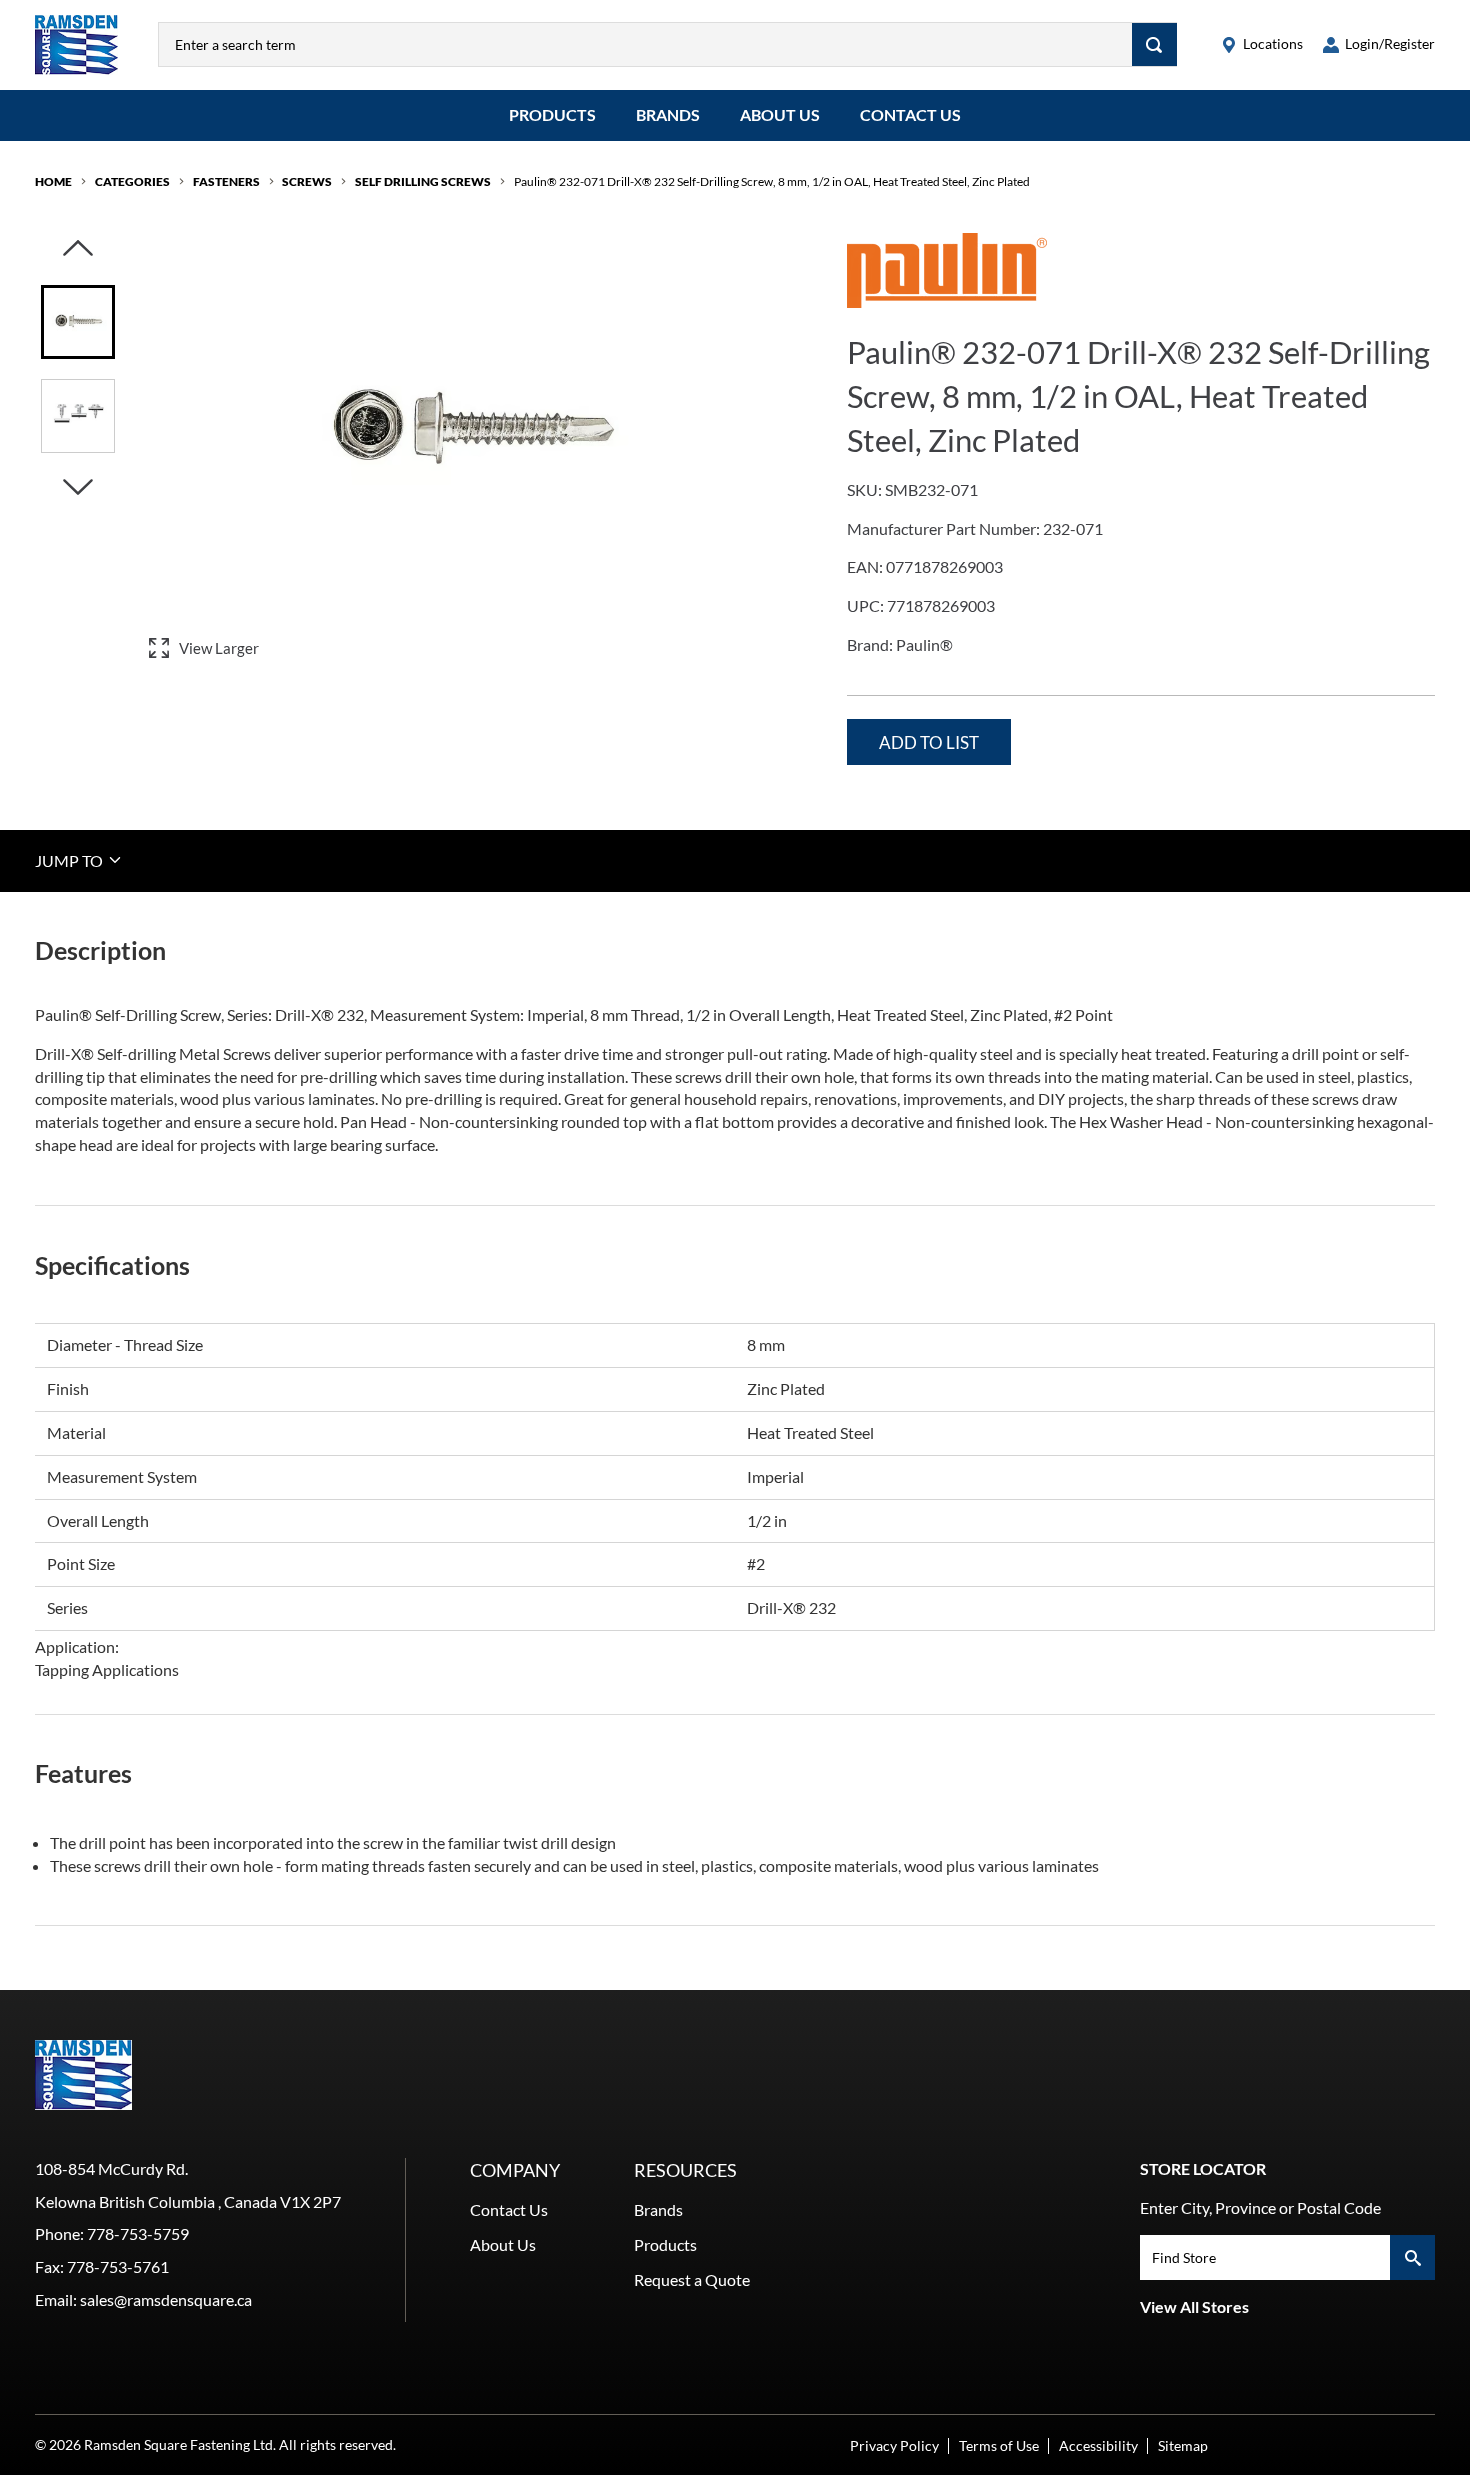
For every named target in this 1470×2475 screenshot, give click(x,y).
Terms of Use (999, 2445)
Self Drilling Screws (423, 181)
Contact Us (910, 114)
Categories (132, 181)
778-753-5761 (118, 2266)
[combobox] (645, 44)
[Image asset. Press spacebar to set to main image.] (78, 322)
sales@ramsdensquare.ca (166, 2299)
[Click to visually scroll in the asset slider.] (78, 249)
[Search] (1154, 44)
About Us (780, 114)
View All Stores (1194, 2306)
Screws (307, 181)
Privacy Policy (894, 2445)
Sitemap (1183, 2445)
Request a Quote (692, 2279)
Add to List (929, 742)
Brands (668, 114)
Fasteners (226, 181)
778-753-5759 (138, 2233)
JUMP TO (70, 859)
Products (552, 114)
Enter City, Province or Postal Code (1260, 2207)
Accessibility (1098, 2445)
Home (53, 181)
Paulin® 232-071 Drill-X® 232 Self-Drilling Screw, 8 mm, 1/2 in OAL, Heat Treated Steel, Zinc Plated (772, 181)
